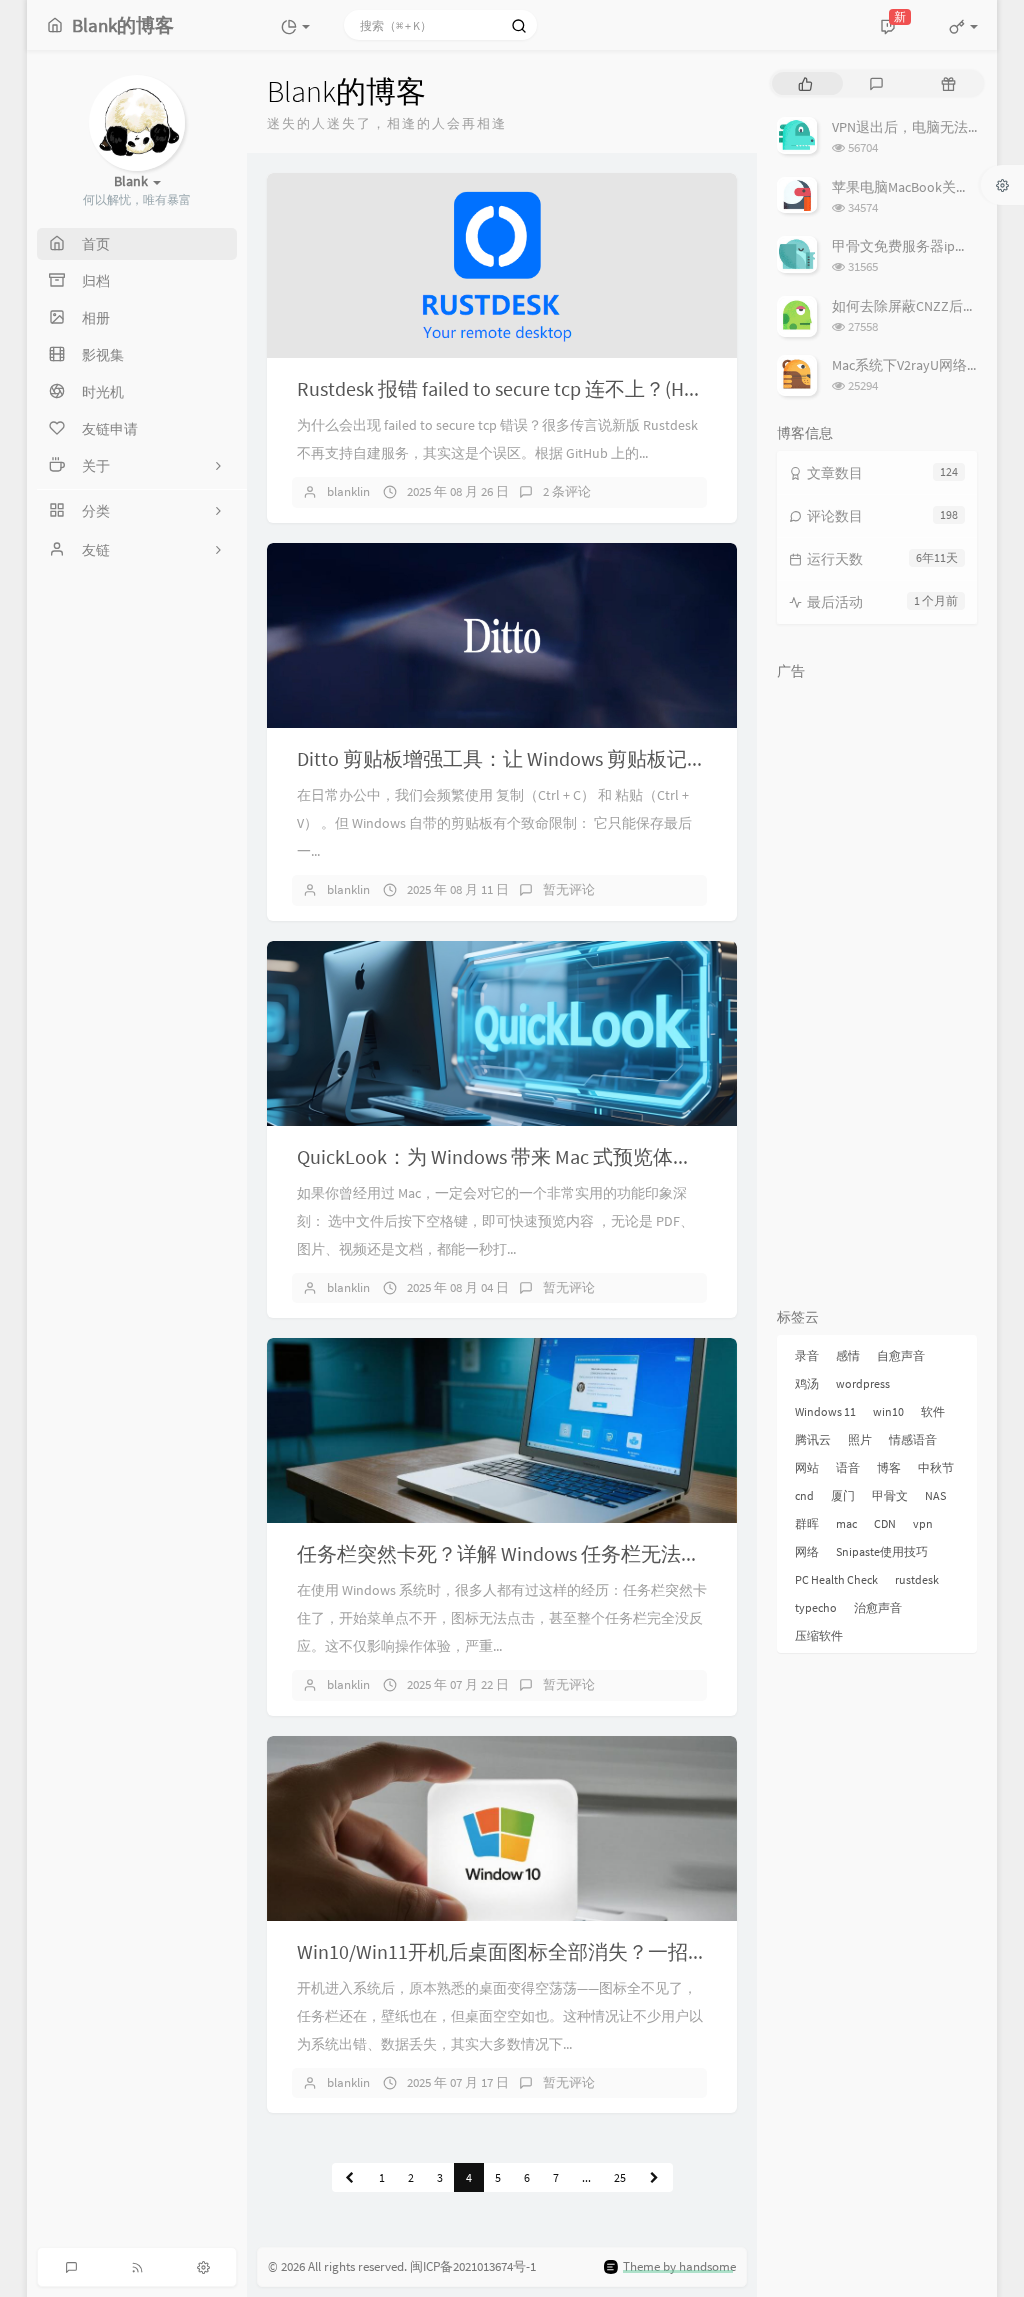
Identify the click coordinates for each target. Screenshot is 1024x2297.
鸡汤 (807, 1383)
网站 (807, 1467)
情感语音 (913, 1439)
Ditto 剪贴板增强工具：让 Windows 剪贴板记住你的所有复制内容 (582, 758)
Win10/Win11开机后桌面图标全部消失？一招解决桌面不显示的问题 (592, 1951)
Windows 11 (825, 1411)
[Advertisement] (877, 990)
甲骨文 (890, 1495)
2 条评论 (567, 491)
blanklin (348, 491)
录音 (807, 1355)
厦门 (843, 1495)
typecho (816, 1607)
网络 (807, 1551)
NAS (935, 1495)
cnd (804, 1495)
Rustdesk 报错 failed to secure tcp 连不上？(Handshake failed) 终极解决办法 (621, 388)
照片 (860, 1439)
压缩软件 (819, 1635)
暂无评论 (569, 889)
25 (620, 2177)
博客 (889, 1467)
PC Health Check (836, 1579)
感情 (848, 1355)
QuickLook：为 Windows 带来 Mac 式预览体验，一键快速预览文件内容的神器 (635, 1156)
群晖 (807, 1523)
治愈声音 (878, 1607)
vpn (923, 1523)
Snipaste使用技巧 (882, 1551)
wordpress (863, 1383)
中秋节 (936, 1467)
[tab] (805, 83)
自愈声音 (901, 1355)
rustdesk (917, 1579)
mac (846, 1523)
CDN (885, 1523)
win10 (888, 1411)
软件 (933, 1411)
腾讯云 (813, 1439)
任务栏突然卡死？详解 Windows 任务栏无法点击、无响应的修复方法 (599, 1553)
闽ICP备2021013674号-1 (473, 2266)
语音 (848, 1467)
